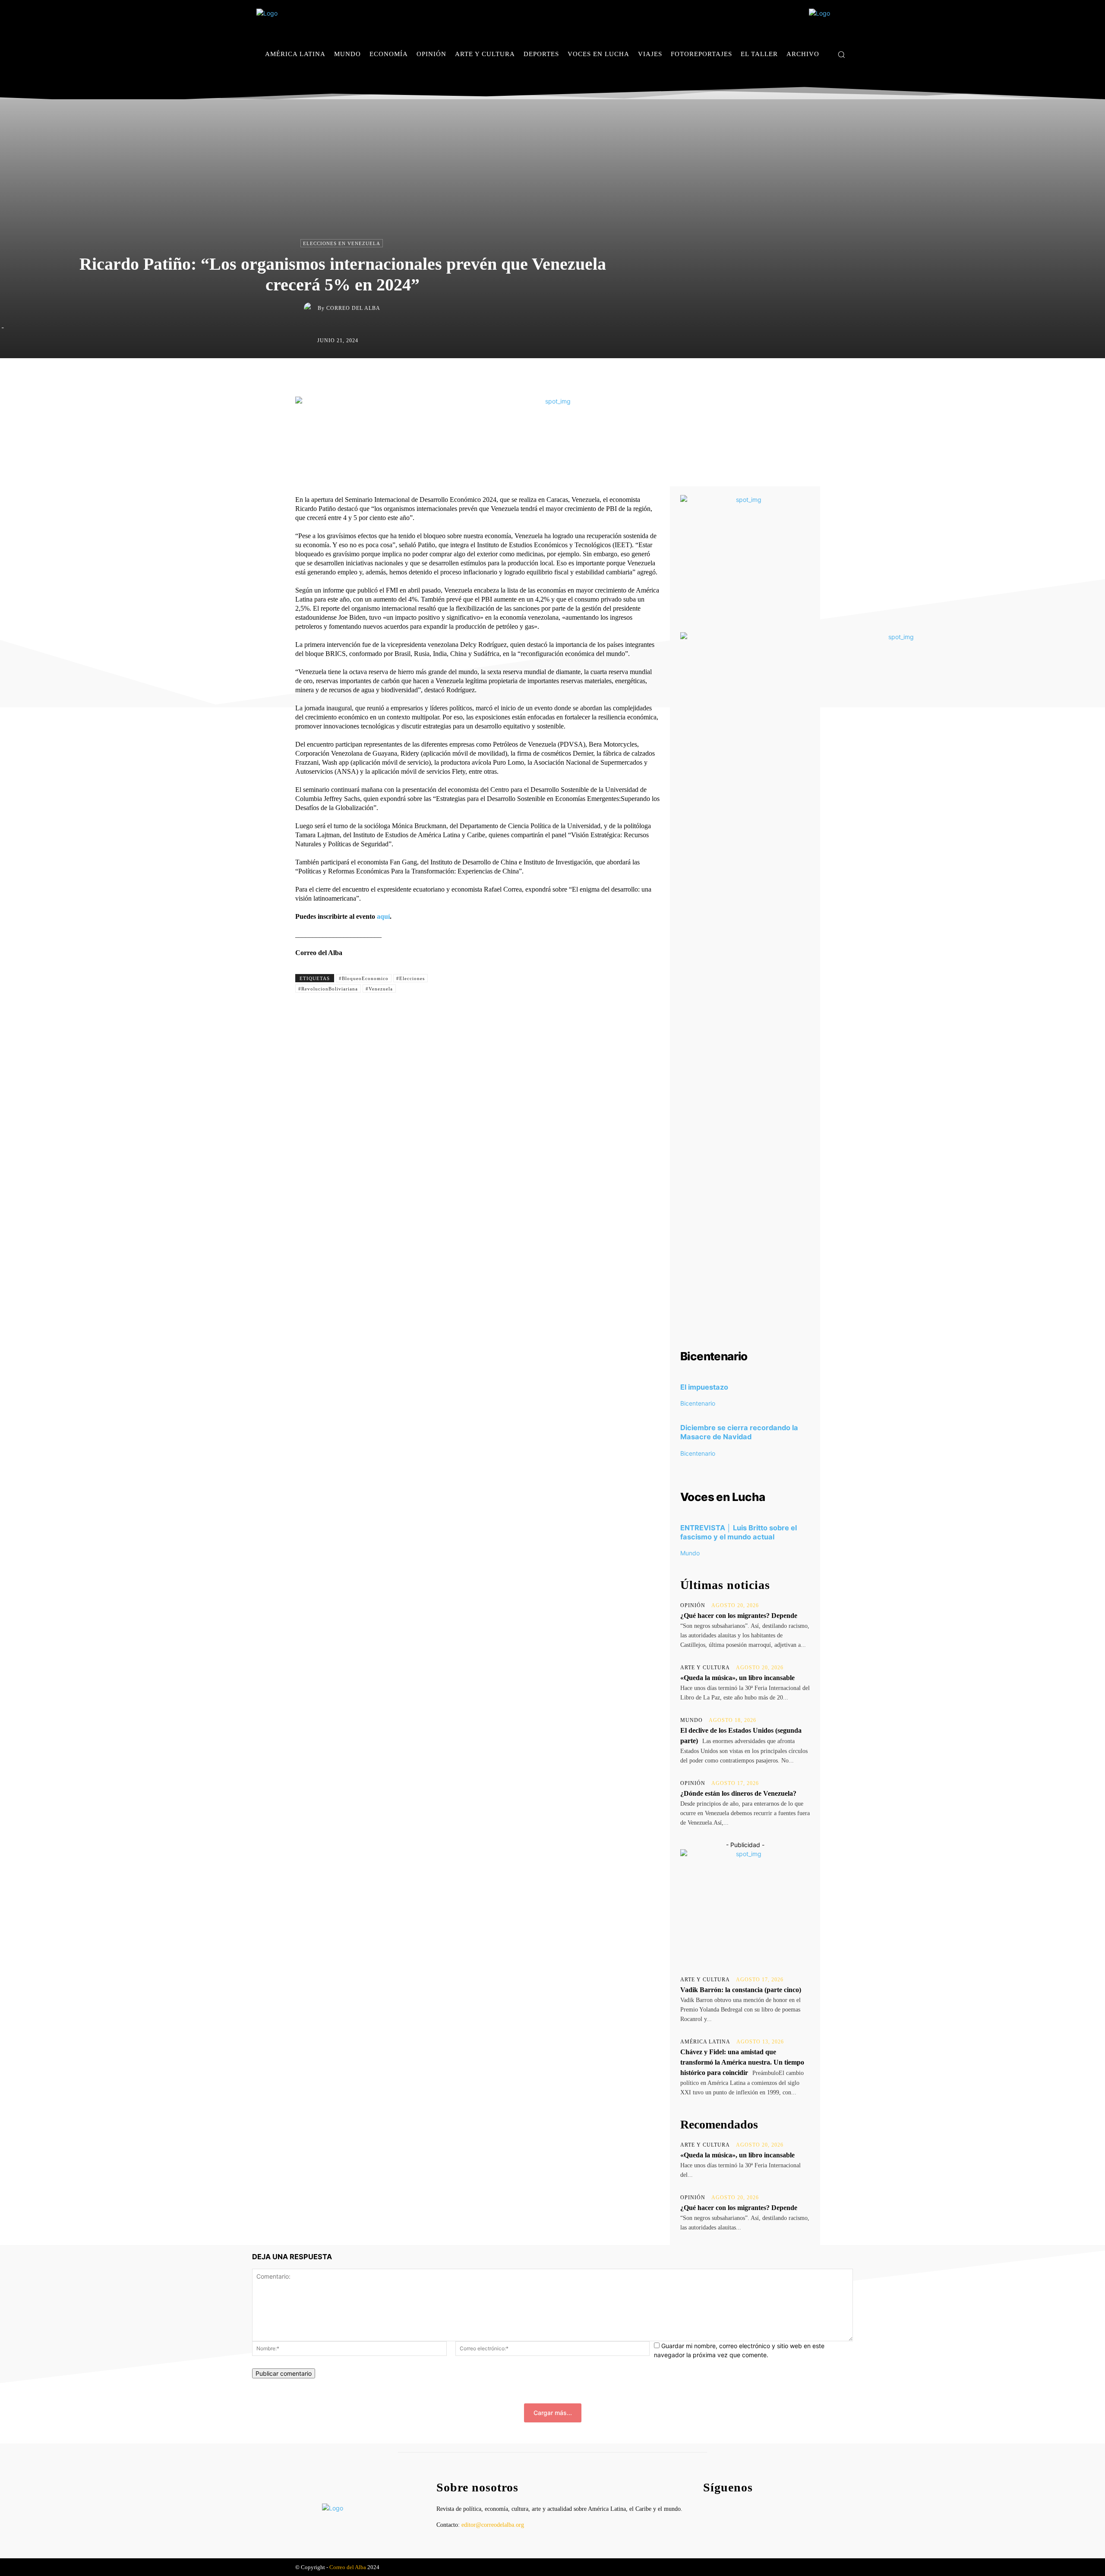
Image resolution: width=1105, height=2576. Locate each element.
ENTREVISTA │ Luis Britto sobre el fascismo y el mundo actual (739, 1532)
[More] (633, 376)
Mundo (690, 1553)
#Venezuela (379, 989)
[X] (845, 80)
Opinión (693, 1605)
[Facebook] (819, 80)
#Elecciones (410, 978)
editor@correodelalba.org (493, 2525)
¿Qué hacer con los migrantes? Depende (739, 1616)
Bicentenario (698, 1403)
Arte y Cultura (705, 1668)
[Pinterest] (573, 376)
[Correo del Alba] (311, 308)
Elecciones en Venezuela (342, 243)
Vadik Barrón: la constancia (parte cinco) (741, 1990)
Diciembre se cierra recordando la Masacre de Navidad (739, 1432)
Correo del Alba (353, 308)
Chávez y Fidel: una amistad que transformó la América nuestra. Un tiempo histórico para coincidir (742, 2062)
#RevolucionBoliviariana (328, 989)
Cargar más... (553, 2413)
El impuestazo (704, 1387)
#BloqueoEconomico (364, 978)
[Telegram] (613, 376)
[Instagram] (832, 80)
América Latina (705, 2042)
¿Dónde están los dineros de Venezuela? (738, 1793)
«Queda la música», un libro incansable (737, 1678)
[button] (841, 54)
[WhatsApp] (593, 376)
